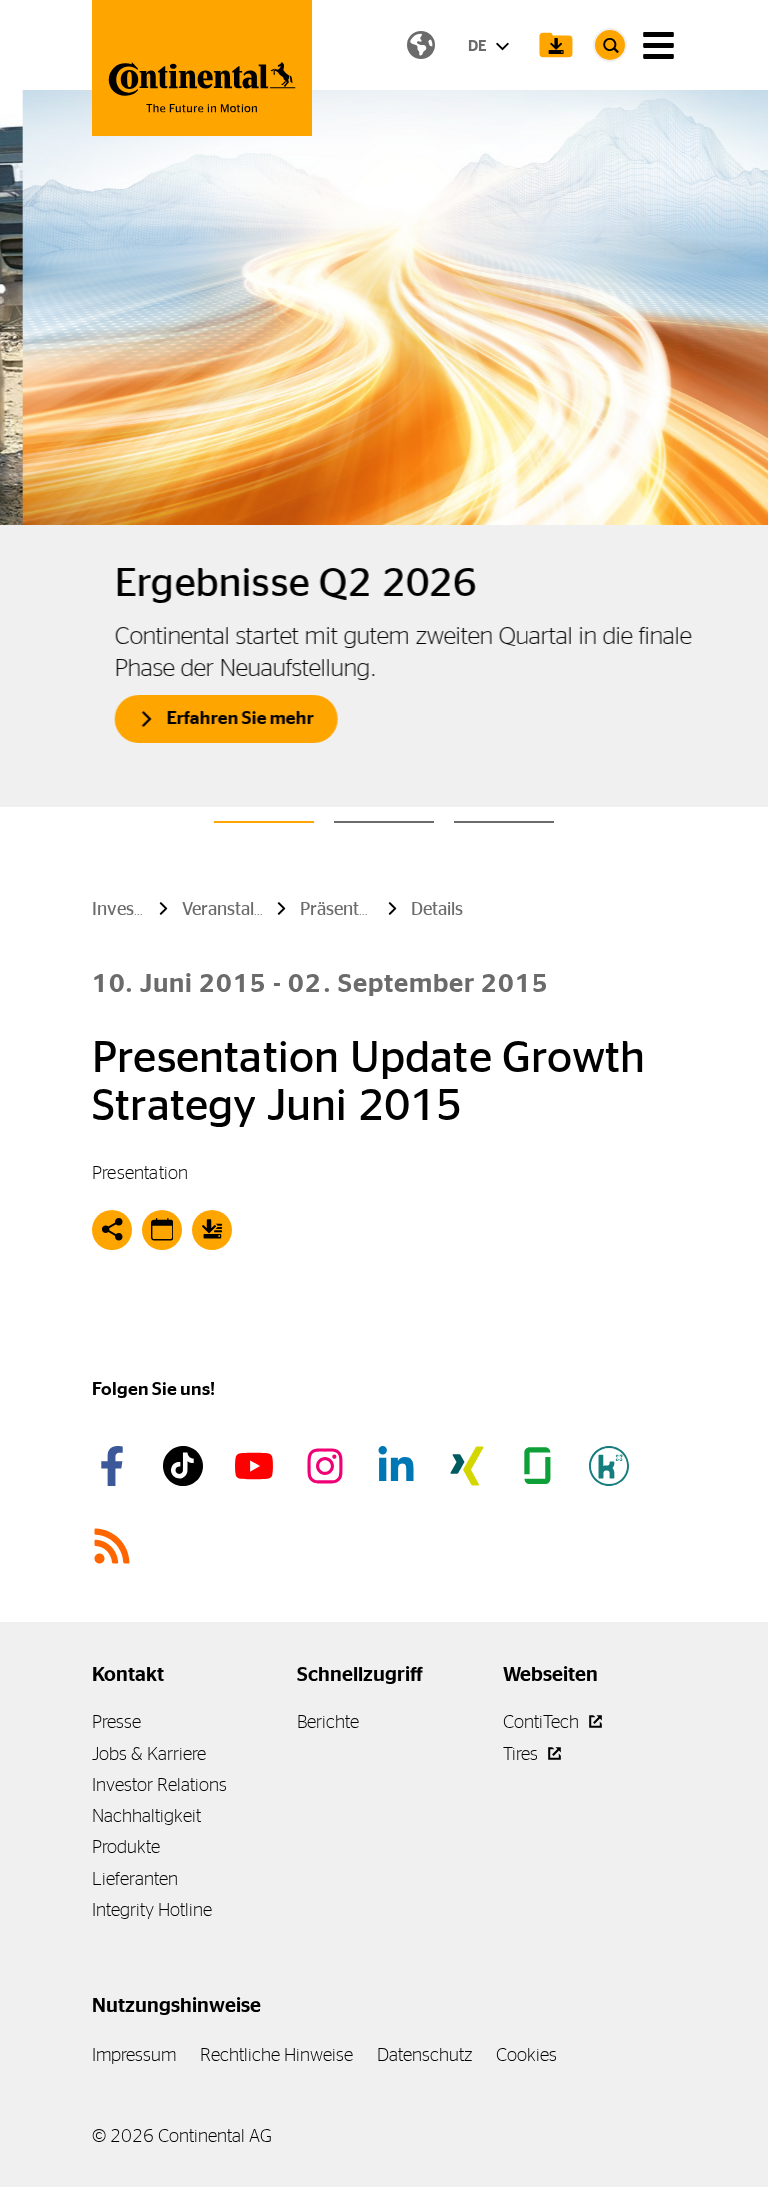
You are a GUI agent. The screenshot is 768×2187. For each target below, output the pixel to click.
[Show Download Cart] (556, 45)
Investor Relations (159, 1784)
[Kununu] (612, 1466)
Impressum (134, 2054)
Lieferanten (135, 1878)
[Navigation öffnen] (658, 45)
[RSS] (115, 1546)
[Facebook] (115, 1466)
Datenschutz (424, 2054)
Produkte (126, 1846)
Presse (116, 1721)
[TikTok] (186, 1466)
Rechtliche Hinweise (276, 2054)
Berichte (328, 1721)
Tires (522, 1753)
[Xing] (470, 1466)
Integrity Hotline (152, 1909)
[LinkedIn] (399, 1466)
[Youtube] (257, 1466)
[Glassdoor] (541, 1466)
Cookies (526, 2054)
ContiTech (543, 1721)
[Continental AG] (202, 68)
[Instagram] (328, 1466)
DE (479, 45)
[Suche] (610, 45)
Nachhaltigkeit (146, 1815)
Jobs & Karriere (149, 1753)
